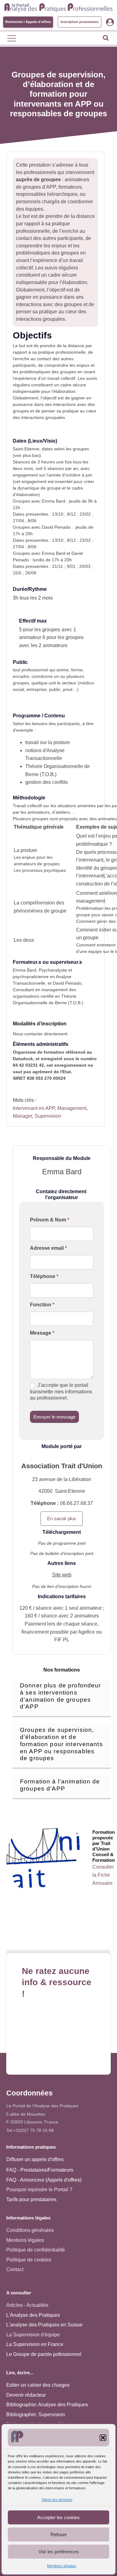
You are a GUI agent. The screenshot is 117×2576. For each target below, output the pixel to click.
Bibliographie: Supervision (36, 2415)
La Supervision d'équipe (33, 2335)
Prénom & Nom (50, 1220)
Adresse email (48, 1248)
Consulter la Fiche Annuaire (103, 1875)
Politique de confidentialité (36, 2250)
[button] (103, 2438)
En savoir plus (62, 1518)
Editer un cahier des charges (38, 2385)
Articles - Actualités (27, 2305)
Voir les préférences (59, 2552)
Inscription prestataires (80, 22)
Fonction (42, 1305)
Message (42, 1333)
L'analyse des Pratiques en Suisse (44, 2325)
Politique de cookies (29, 2260)
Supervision (48, 1116)
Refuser (59, 2535)
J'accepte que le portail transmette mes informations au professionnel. (61, 1392)
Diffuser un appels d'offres (35, 2159)
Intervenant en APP (34, 1108)
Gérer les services (57, 2500)
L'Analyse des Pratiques (33, 2315)
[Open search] (106, 38)
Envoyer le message (54, 1417)
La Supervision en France (35, 2344)
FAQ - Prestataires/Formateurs (40, 2170)
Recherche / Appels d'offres (28, 22)
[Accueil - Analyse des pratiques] (58, 7)
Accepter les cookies (58, 2517)
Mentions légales (62, 2566)
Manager (22, 1116)
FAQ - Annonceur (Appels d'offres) (44, 2180)
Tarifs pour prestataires (31, 2199)
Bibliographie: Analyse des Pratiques (47, 2405)
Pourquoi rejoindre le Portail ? (39, 2190)
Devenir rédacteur (26, 2395)
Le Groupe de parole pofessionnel (44, 2354)
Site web (62, 1575)
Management (72, 1108)
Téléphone (44, 1276)
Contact (15, 2269)
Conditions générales (30, 2230)
